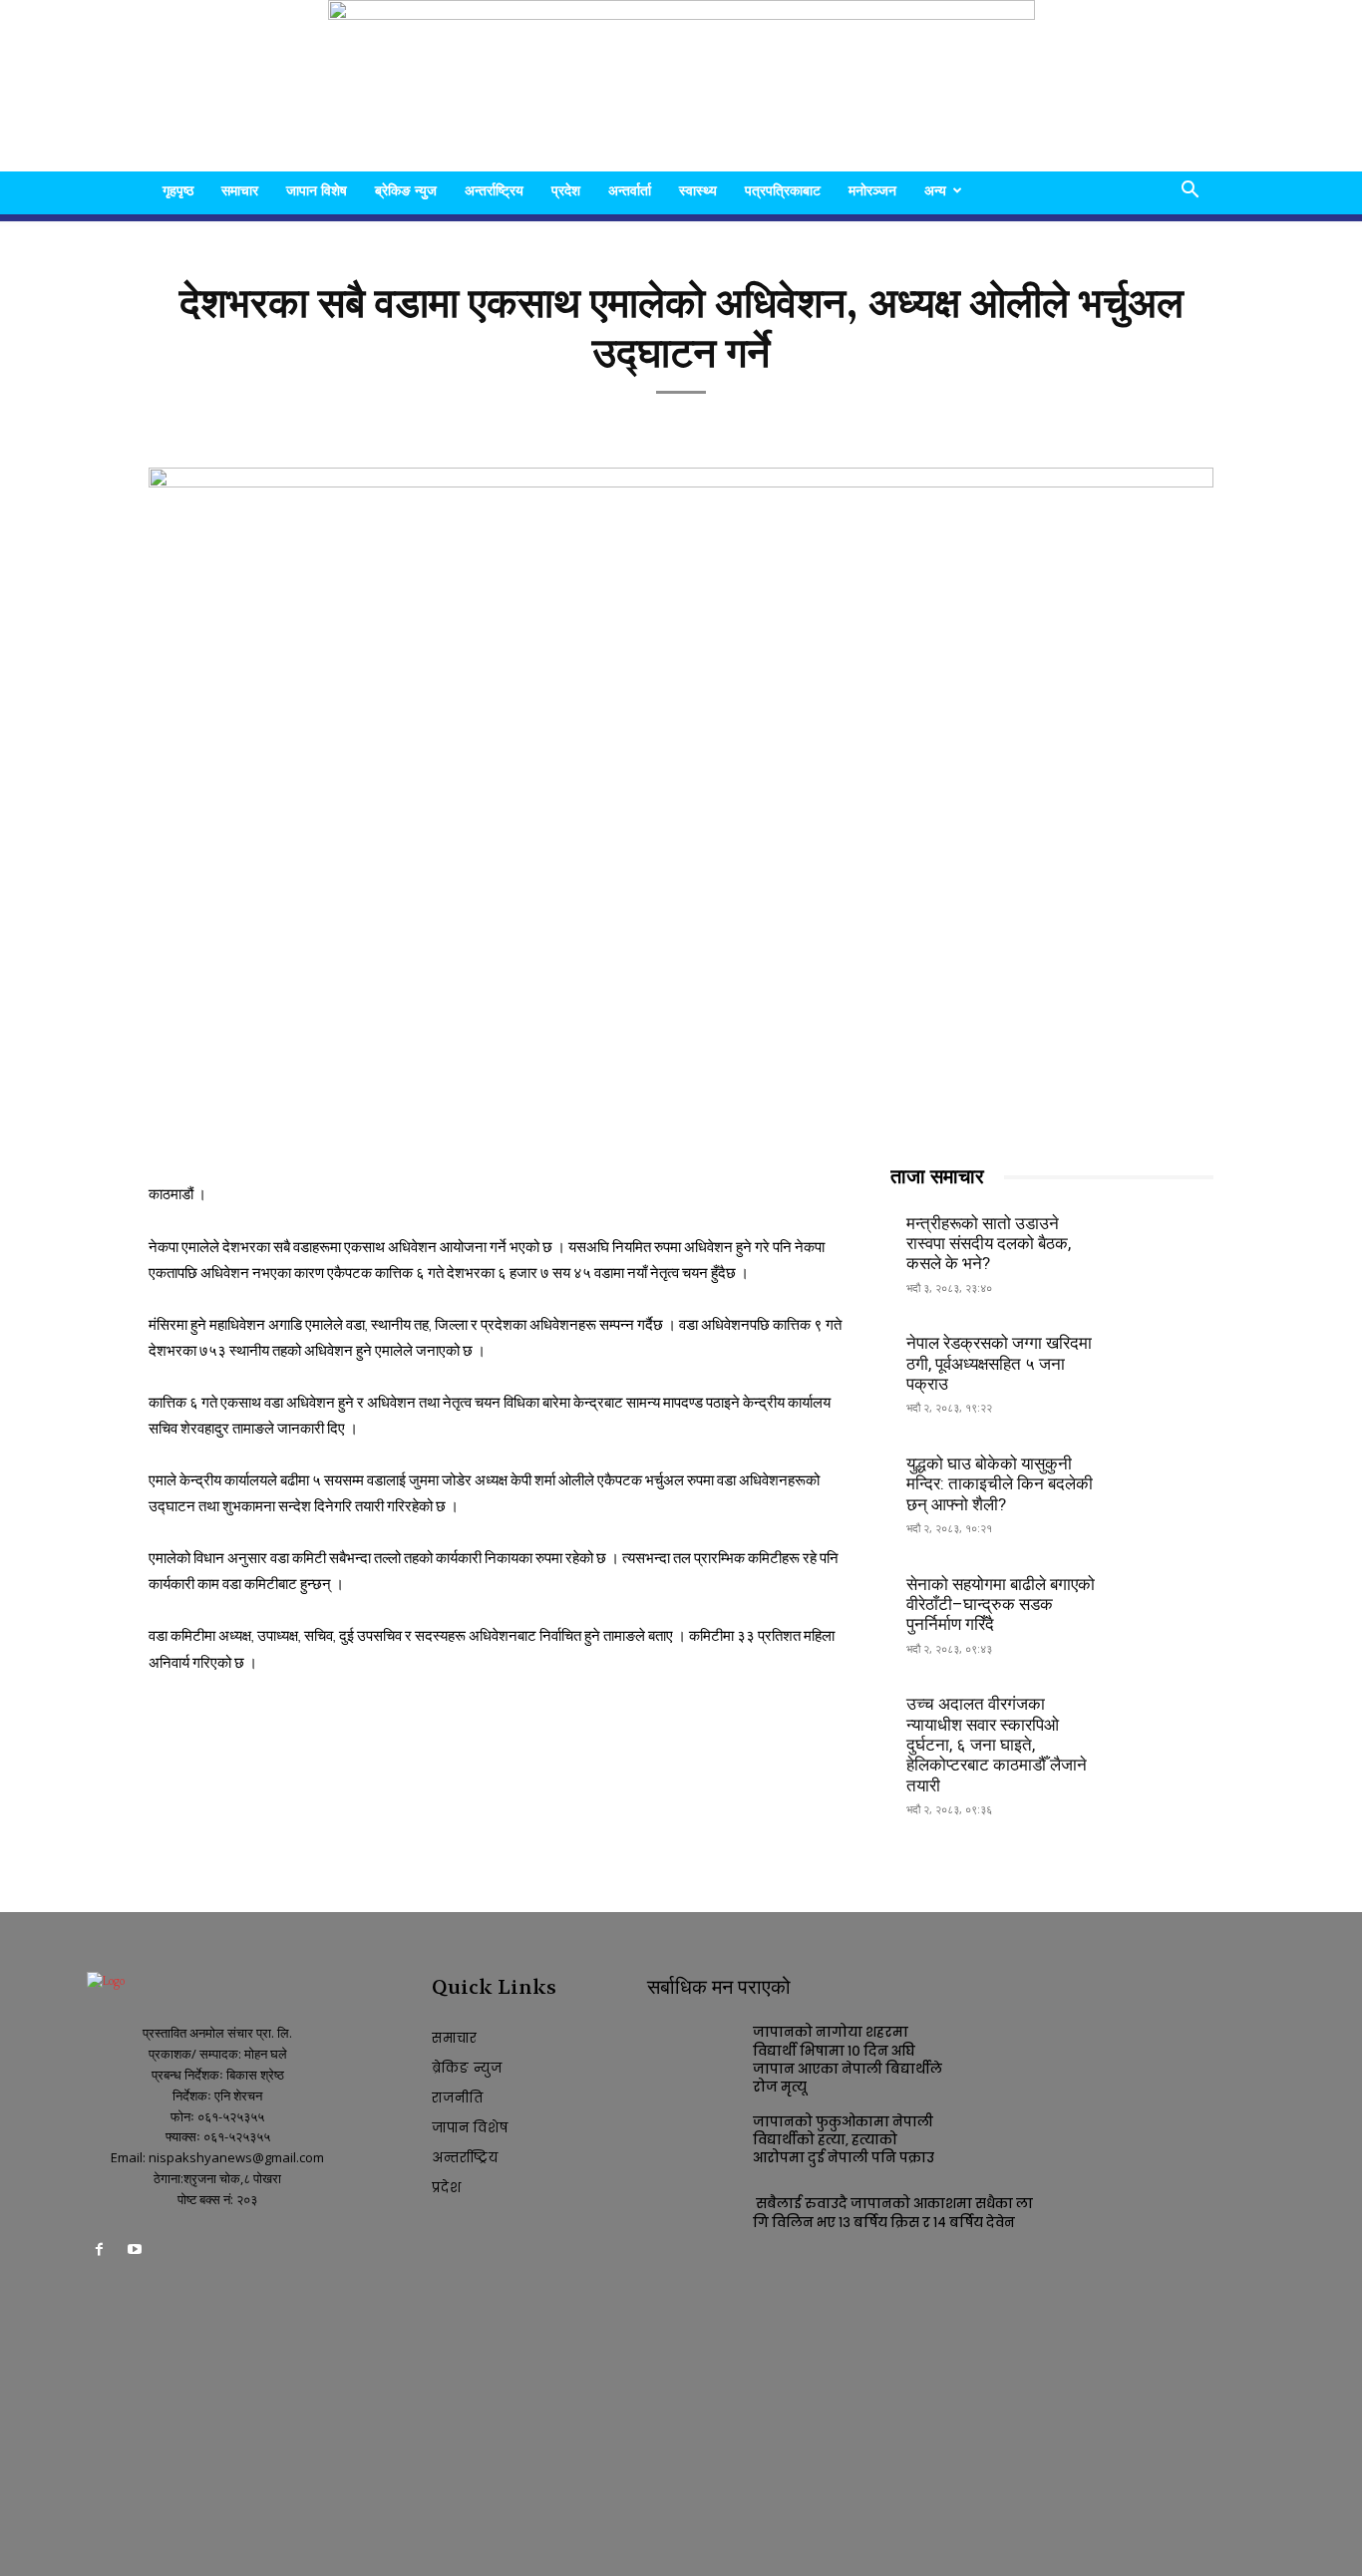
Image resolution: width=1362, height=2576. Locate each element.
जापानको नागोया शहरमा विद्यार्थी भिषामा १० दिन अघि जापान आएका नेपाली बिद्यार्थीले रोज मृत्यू (848, 2060)
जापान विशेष (317, 190)
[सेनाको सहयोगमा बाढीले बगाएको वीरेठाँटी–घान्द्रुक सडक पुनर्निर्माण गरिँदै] (1165, 1602)
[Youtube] (134, 2253)
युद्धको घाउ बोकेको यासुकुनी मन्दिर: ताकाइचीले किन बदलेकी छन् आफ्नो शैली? (1000, 1484)
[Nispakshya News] (681, 86)
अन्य (935, 190)
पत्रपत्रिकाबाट (783, 190)
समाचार (240, 190)
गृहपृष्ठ (178, 190)
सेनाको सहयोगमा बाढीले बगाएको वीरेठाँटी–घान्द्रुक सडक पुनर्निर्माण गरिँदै (1001, 1605)
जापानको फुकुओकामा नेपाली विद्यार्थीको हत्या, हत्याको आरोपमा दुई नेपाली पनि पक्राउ (844, 2140)
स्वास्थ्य (698, 190)
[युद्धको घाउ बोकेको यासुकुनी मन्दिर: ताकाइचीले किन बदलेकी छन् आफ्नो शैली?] (1165, 1482)
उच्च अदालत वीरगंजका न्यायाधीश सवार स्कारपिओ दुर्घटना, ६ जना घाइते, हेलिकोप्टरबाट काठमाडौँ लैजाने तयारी (997, 1745)
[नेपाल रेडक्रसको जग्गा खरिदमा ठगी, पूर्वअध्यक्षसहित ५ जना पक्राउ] (1165, 1361)
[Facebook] (99, 2253)
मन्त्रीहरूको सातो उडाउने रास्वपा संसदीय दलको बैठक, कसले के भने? (989, 1244)
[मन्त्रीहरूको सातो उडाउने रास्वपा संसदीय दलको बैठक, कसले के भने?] (1165, 1241)
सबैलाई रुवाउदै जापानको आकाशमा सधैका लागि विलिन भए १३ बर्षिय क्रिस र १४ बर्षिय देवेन (893, 2213)
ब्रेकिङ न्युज (406, 190)
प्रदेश (566, 190)
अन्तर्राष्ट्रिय (494, 190)
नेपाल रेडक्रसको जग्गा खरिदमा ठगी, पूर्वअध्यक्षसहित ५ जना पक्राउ (999, 1363)
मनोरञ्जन (872, 190)
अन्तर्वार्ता (630, 190)
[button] (1190, 192)
